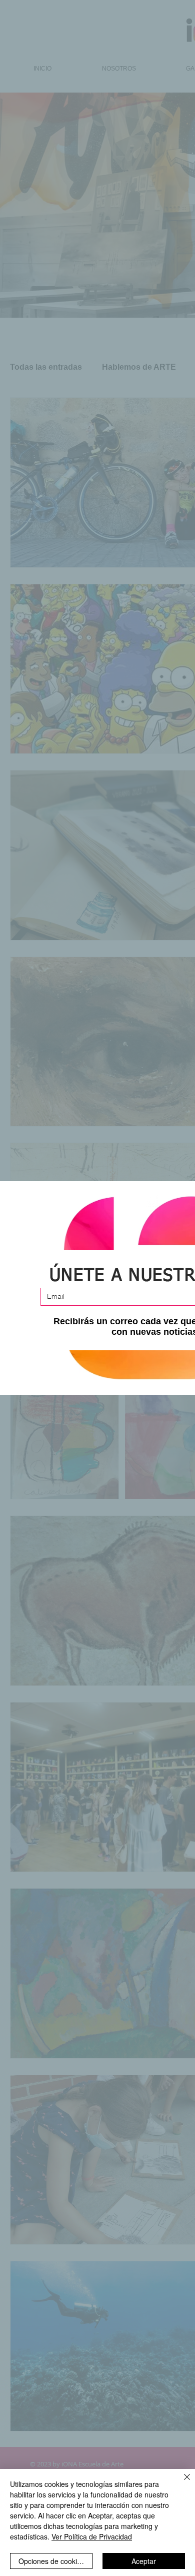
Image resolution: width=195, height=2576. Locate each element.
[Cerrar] (181, 2483)
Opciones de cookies (51, 2561)
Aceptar (144, 2561)
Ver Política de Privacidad (92, 2536)
